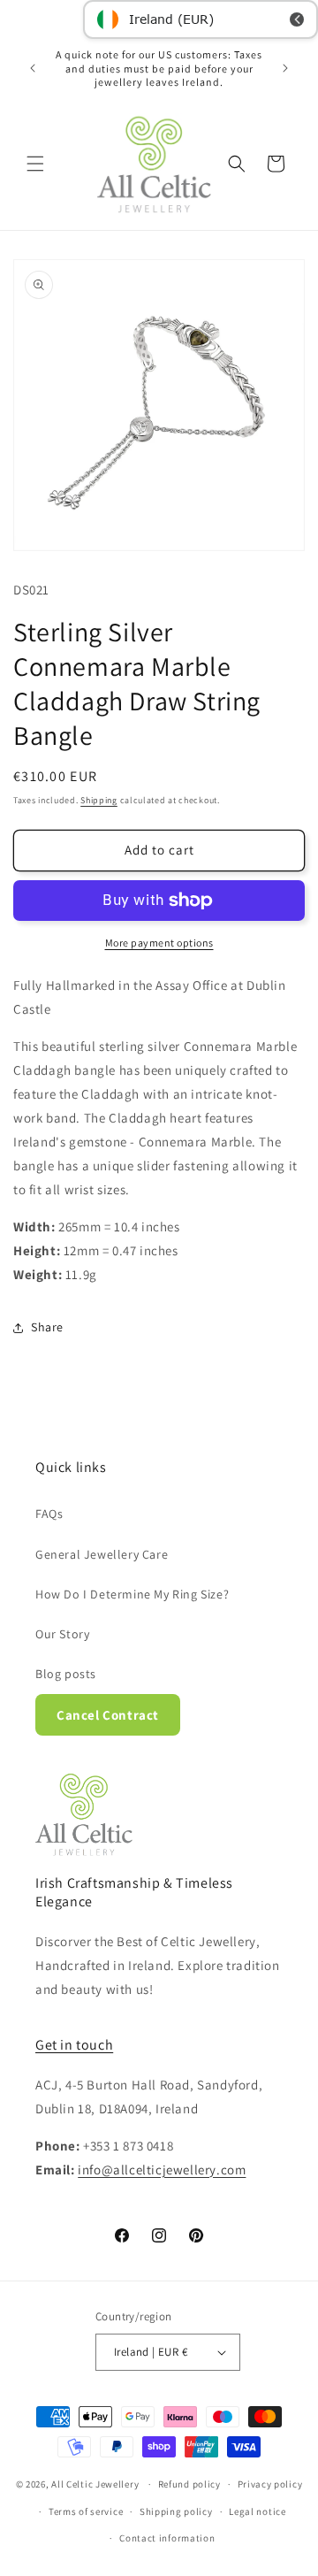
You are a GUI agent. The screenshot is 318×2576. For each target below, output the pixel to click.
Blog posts (66, 1674)
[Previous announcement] (33, 68)
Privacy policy (270, 2484)
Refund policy (189, 2484)
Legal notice (257, 2511)
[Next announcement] (285, 68)
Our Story (62, 1634)
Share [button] (47, 1327)
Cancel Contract (108, 1715)
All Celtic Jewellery (95, 2484)
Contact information (167, 2538)
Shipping (99, 800)
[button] (35, 164)
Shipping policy (176, 2511)
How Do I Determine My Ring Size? (132, 1594)
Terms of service (86, 2511)
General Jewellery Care (102, 1554)
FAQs (49, 1514)
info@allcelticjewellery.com (162, 2170)
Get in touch (74, 2045)
